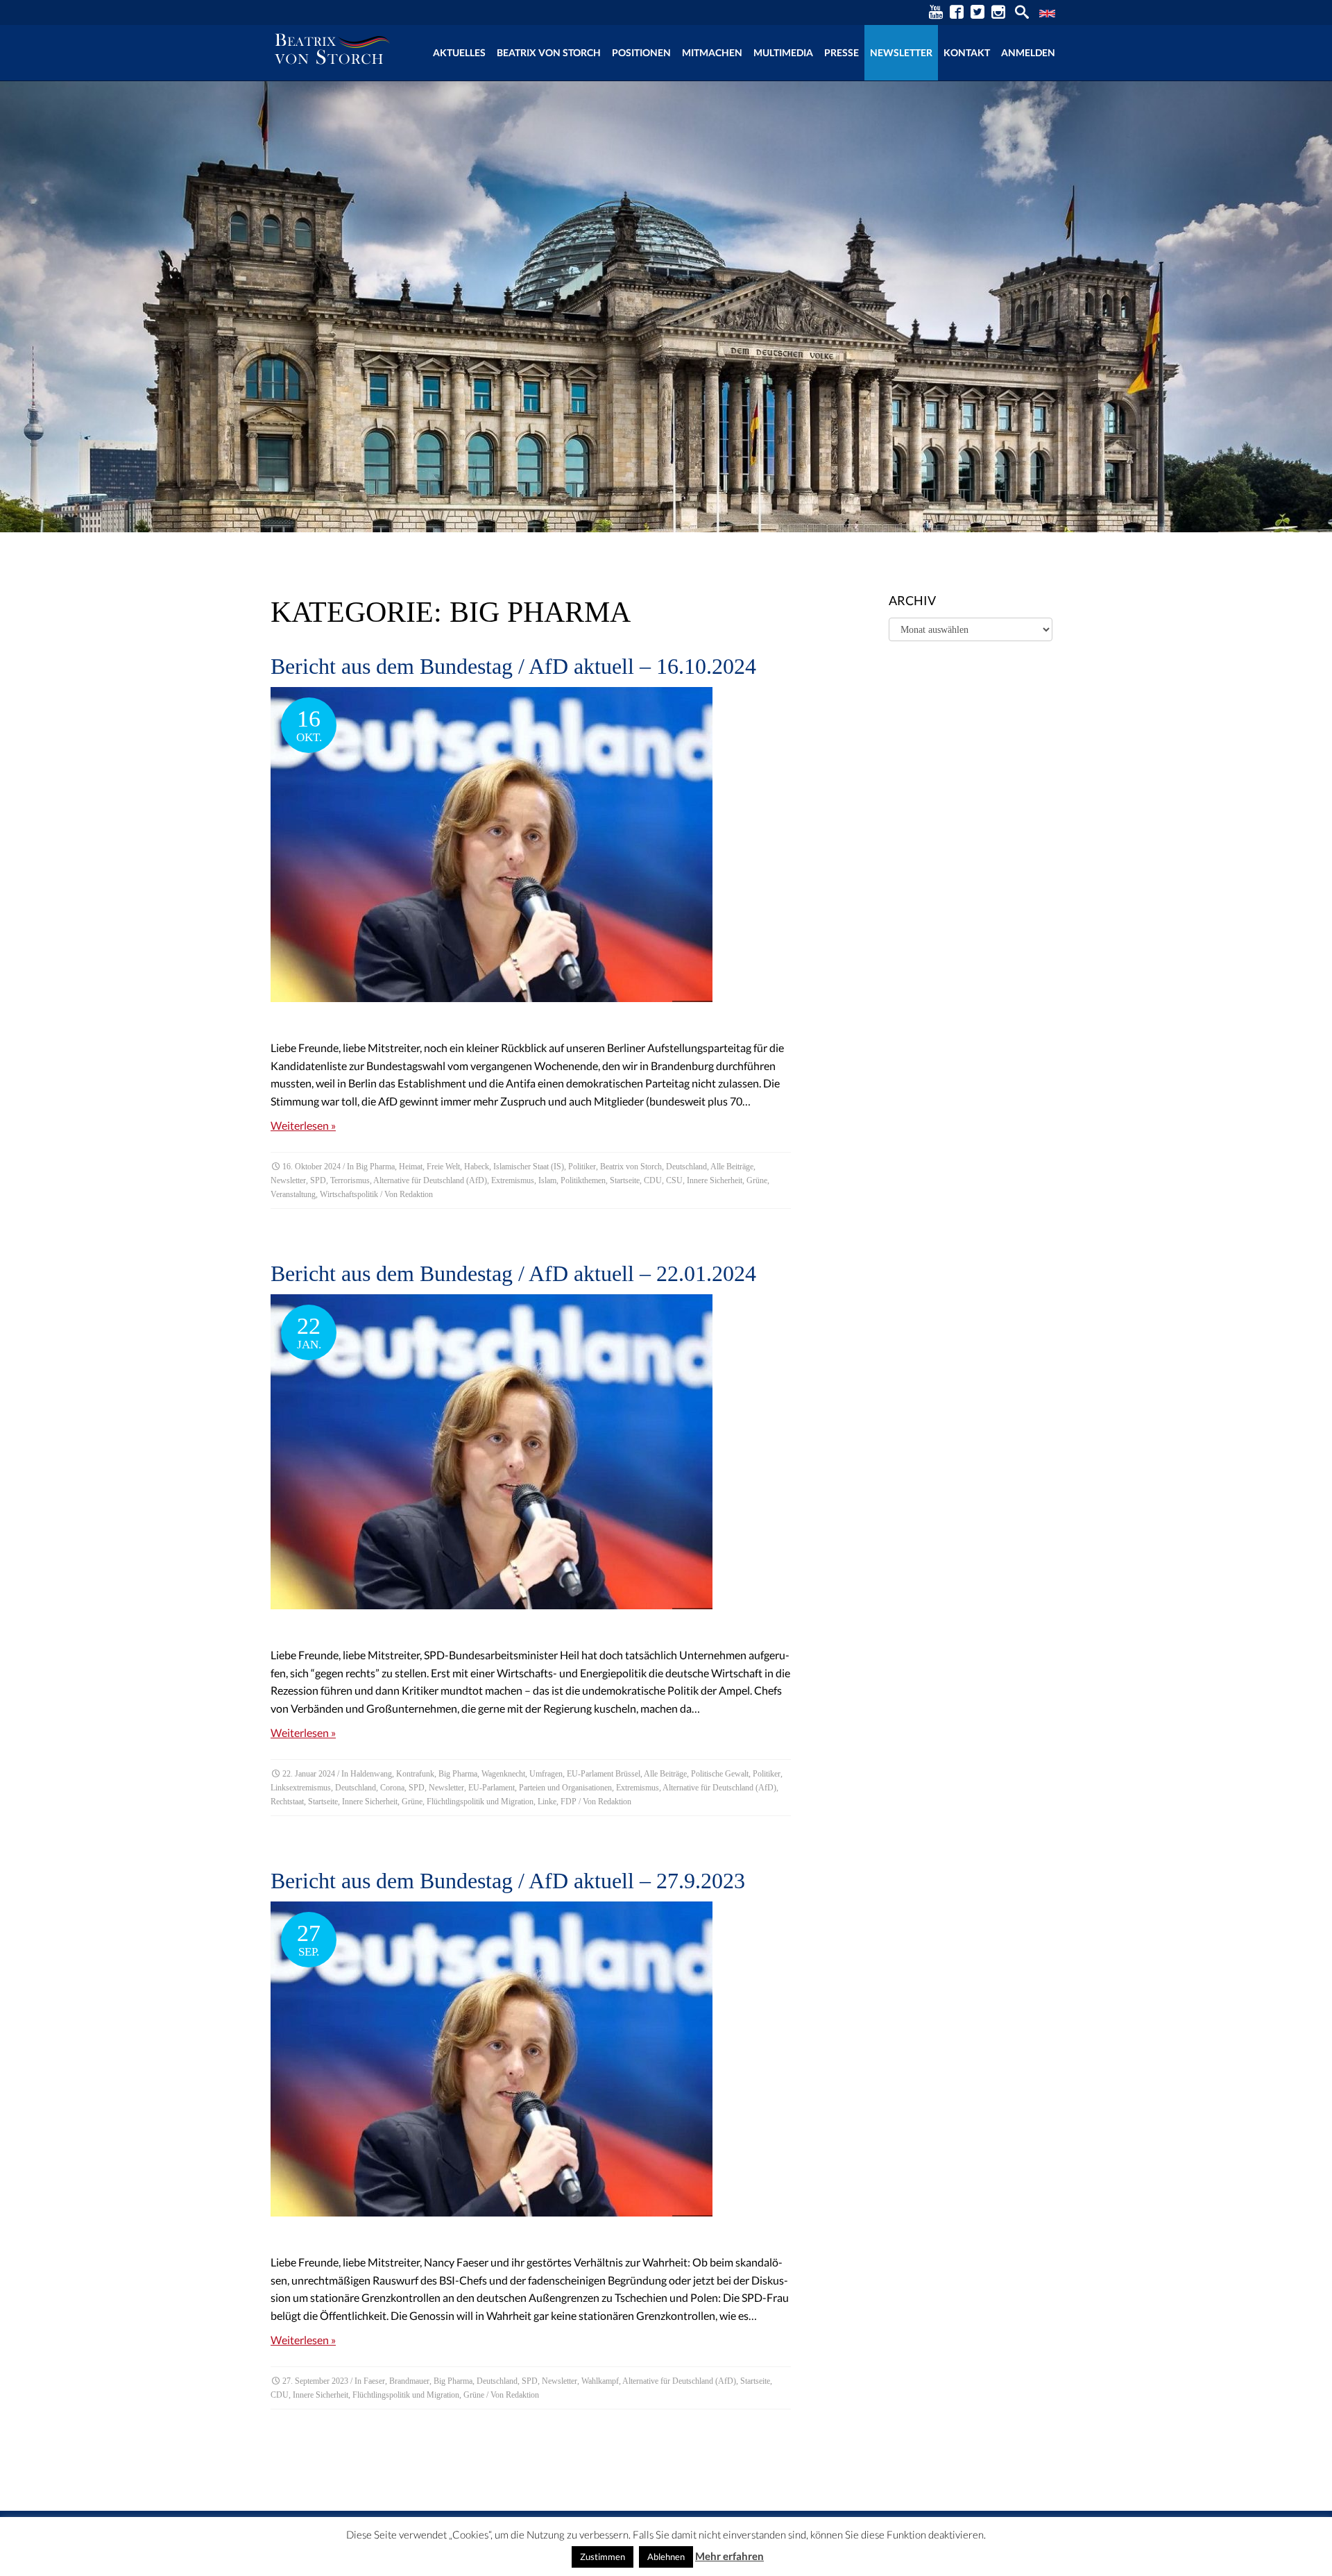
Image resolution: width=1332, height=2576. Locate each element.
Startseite (625, 1180)
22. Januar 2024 (309, 1774)
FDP (569, 1802)
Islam (547, 1180)
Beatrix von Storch (549, 52)
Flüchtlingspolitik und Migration (480, 1802)
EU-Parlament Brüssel (604, 1774)
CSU (674, 1180)
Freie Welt (443, 1167)
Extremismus (513, 1180)
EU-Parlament (492, 1788)
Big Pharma (375, 1167)
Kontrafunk (415, 1774)
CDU (653, 1180)
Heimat (411, 1167)
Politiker (582, 1167)
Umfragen (546, 1774)
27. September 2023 (315, 2381)
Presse (842, 52)
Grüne (757, 1180)
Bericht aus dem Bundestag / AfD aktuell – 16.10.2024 (513, 666)
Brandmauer (409, 2381)
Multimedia (783, 52)
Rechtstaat (287, 1802)
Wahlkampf (600, 2381)
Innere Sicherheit (715, 1180)
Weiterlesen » (303, 1125)
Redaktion (416, 1194)
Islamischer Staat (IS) (529, 1167)
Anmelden (1028, 52)
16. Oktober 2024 (311, 1167)
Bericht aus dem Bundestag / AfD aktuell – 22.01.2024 (513, 1273)
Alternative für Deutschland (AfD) (430, 1180)
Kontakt (967, 52)
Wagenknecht (503, 1774)
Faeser (374, 2381)
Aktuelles (459, 52)
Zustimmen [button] (603, 2557)
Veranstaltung (293, 1194)
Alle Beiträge (732, 1167)
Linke (547, 1802)
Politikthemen (583, 1180)
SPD (318, 1180)
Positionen (641, 52)
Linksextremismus (301, 1788)
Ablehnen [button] (666, 2557)
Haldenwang (371, 1774)
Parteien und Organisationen (565, 1788)
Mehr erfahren (729, 2556)
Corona (392, 1788)
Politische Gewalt (720, 1774)
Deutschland (686, 1167)
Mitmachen (712, 52)
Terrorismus (350, 1180)
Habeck (477, 1167)
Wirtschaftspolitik (349, 1194)
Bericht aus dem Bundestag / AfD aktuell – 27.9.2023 (508, 1881)
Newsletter (901, 52)
